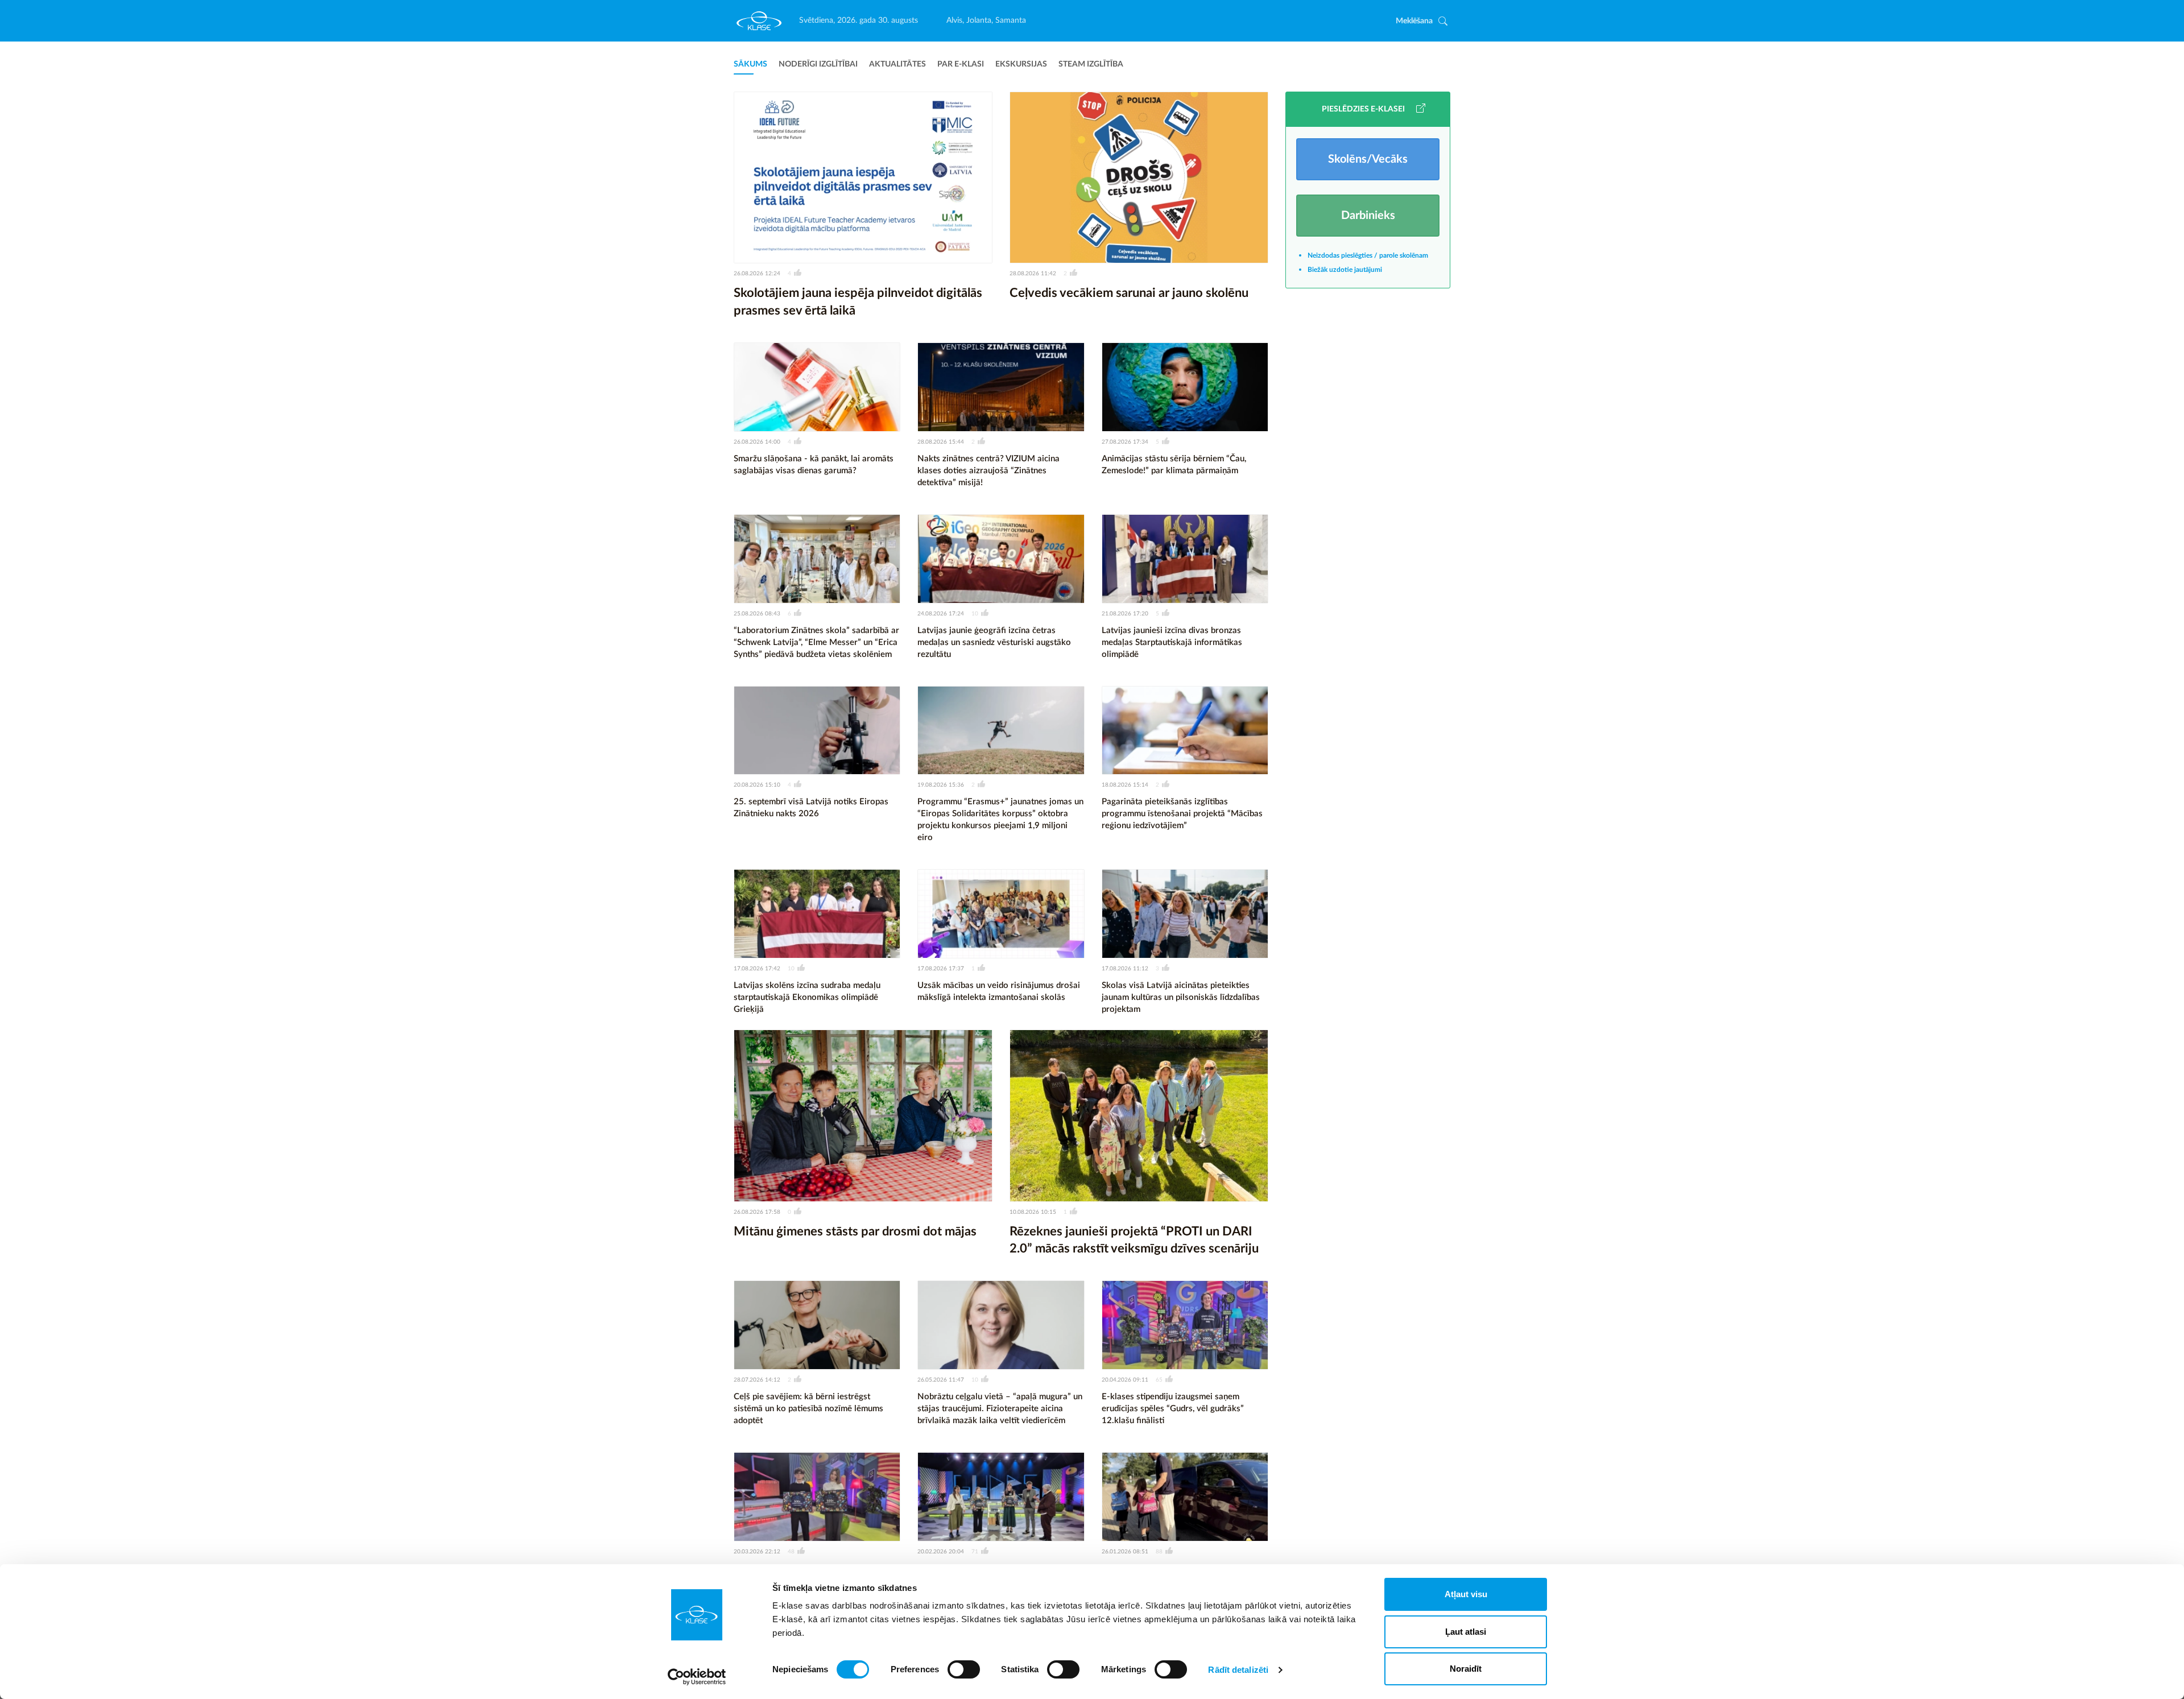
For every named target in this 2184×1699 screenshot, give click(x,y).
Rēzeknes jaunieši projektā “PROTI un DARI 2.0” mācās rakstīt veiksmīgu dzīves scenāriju (1134, 1240)
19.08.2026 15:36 (941, 785)
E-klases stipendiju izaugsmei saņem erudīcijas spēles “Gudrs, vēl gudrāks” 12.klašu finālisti (1173, 1409)
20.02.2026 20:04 (941, 1552)
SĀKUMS (750, 64)
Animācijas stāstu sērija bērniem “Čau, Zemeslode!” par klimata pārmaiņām (1174, 465)
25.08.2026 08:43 (757, 614)
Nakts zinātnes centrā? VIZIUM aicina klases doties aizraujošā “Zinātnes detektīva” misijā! (988, 471)
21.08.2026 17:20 (1125, 614)
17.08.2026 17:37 (941, 969)
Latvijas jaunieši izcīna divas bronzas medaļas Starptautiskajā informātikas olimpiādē (1172, 642)
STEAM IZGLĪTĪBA (1091, 64)
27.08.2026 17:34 (1125, 442)
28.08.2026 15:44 (941, 442)
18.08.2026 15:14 (1125, 785)
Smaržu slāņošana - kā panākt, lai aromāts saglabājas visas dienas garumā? (814, 465)
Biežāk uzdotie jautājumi (1345, 270)
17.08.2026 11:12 (1125, 969)
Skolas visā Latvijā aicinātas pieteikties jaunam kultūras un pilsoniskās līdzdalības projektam (1181, 997)
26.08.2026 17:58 (757, 1212)
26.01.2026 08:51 (1125, 1552)
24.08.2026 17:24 (941, 614)
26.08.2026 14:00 (757, 442)
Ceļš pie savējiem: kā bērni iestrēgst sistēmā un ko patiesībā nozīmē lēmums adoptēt (808, 1409)
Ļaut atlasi (1466, 1632)
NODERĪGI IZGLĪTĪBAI (818, 64)
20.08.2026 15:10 (757, 785)
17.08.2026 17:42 (757, 969)
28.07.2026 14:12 (757, 1380)
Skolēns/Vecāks (1368, 159)
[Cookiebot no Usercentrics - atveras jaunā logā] (697, 1677)
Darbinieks (1368, 216)
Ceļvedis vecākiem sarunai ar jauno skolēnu (1129, 293)
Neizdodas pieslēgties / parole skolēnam (1368, 255)
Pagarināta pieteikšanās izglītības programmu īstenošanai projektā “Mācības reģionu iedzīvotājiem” (1182, 814)
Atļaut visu (1466, 1594)
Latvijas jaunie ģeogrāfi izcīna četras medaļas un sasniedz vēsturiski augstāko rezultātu (994, 642)
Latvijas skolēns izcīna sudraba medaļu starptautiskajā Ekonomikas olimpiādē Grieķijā (807, 997)
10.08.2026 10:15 (1033, 1212)
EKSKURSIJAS (1021, 64)
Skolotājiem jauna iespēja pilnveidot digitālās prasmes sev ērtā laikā (858, 302)
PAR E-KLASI (961, 64)
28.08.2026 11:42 (1033, 274)
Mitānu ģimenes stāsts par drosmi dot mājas (855, 1231)
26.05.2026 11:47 (941, 1380)
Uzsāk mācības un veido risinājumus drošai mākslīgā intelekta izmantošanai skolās (999, 991)
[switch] (964, 1669)
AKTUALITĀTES (897, 64)
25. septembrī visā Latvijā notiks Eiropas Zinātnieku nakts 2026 (811, 808)
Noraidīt (1466, 1669)
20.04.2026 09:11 (1125, 1380)
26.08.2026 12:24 (757, 274)
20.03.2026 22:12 (757, 1552)
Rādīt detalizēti (1238, 1670)
